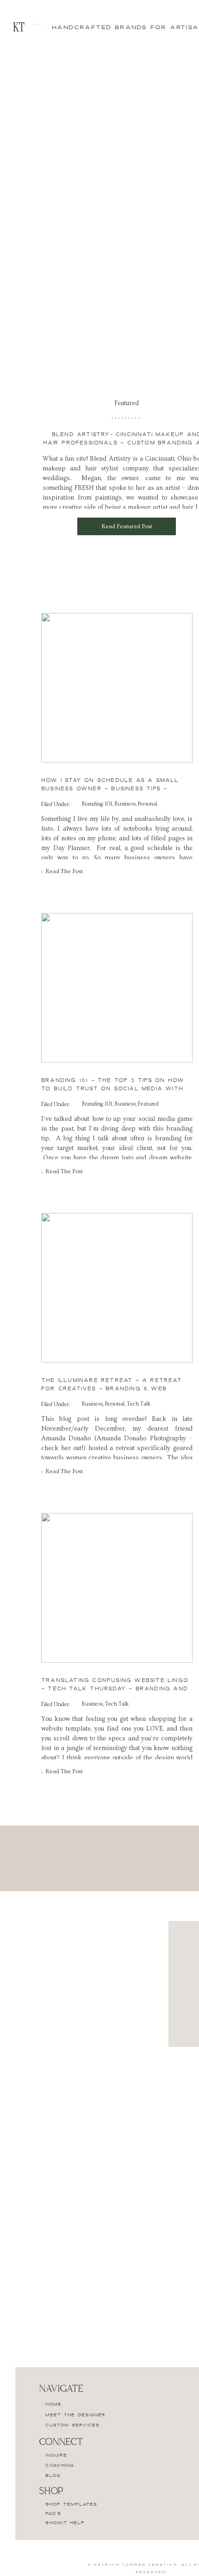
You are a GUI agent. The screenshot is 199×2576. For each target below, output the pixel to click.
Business (125, 804)
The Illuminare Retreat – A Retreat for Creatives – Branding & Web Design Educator (112, 1388)
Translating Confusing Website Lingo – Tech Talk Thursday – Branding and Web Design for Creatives (115, 1688)
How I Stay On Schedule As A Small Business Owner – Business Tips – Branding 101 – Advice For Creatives (111, 788)
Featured (148, 1104)
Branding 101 (97, 804)
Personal (148, 804)
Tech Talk (139, 1404)
